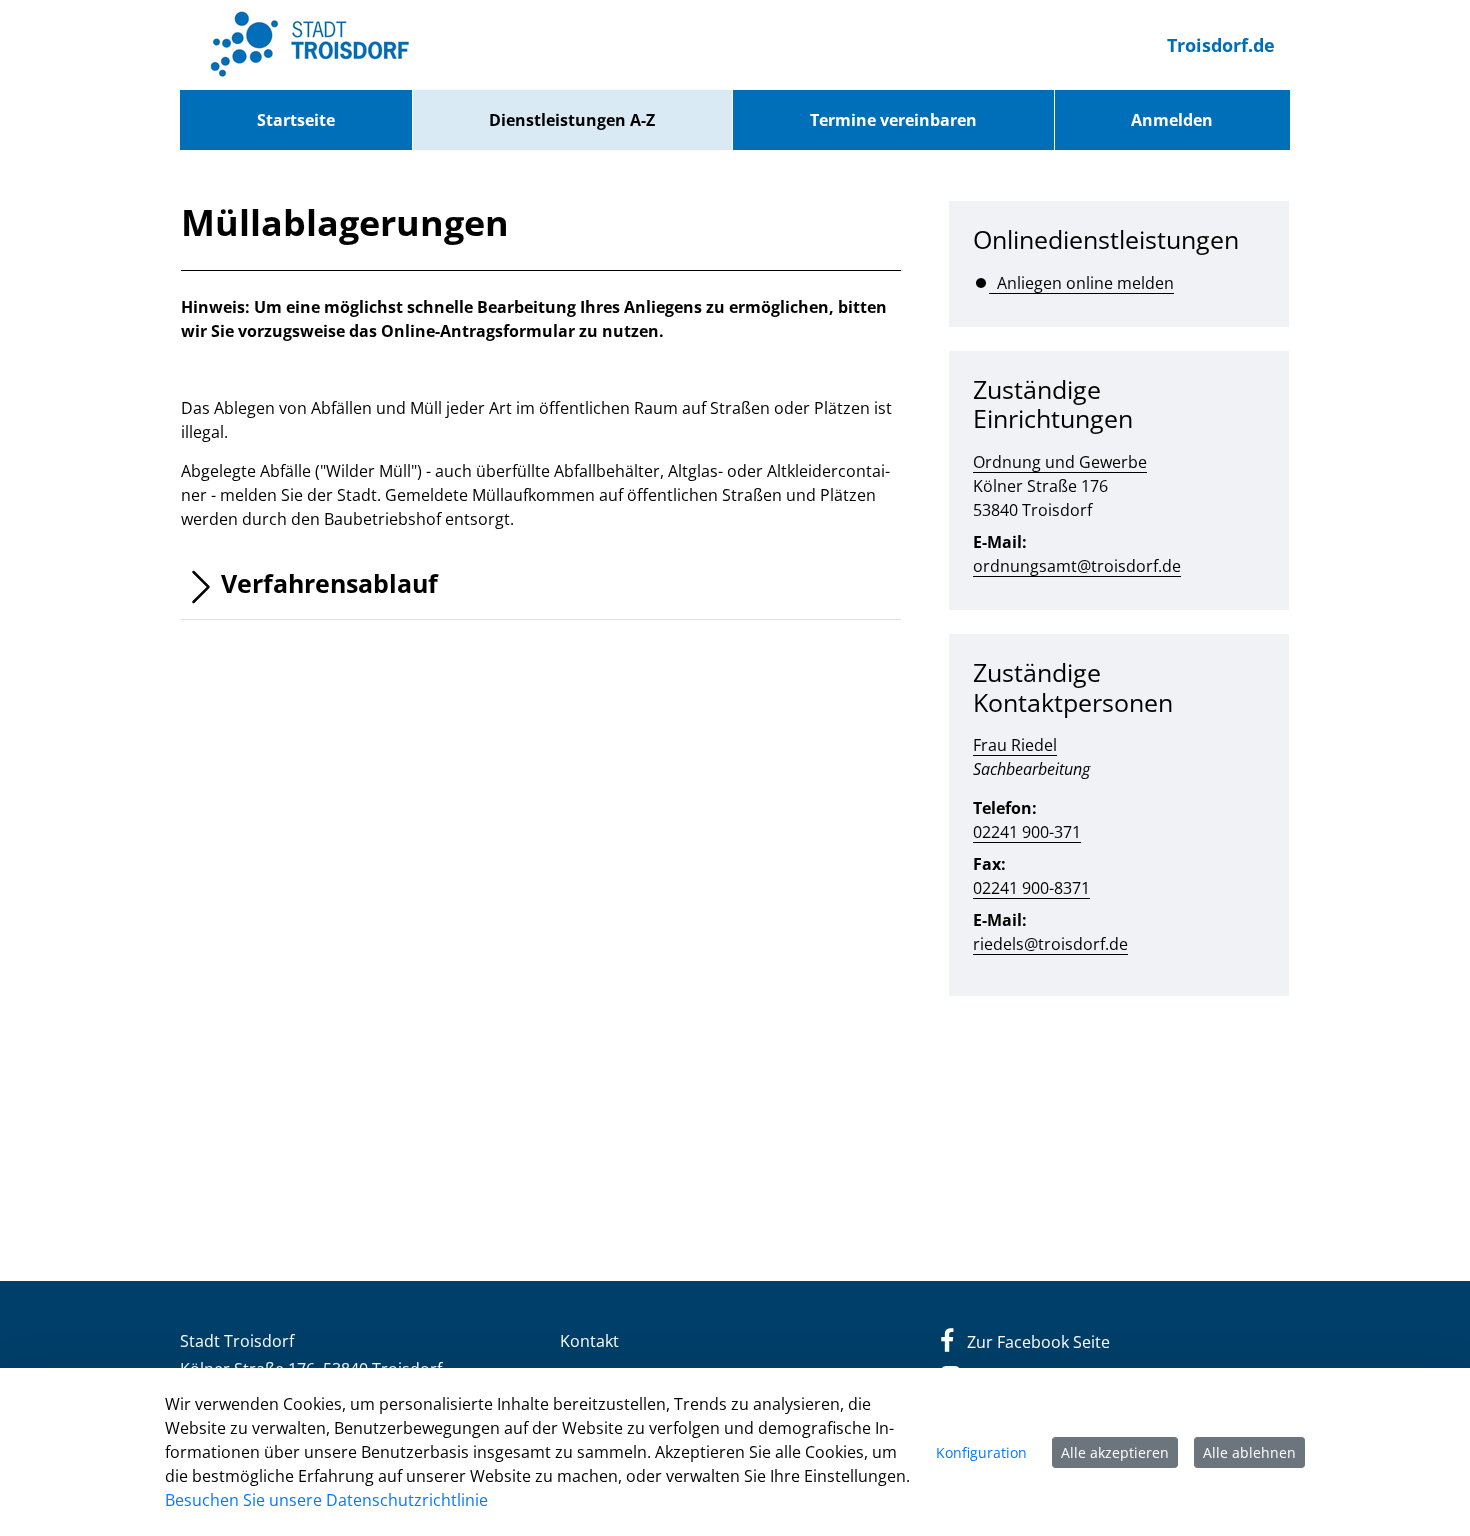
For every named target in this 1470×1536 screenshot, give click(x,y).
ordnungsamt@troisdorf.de (1077, 566)
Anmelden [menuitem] (1172, 120)
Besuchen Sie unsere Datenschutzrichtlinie (326, 1500)
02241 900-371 (1027, 832)
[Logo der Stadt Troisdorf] (310, 45)
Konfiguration (981, 1452)
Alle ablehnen (1249, 1452)
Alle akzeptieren (1115, 1452)
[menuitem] (296, 120)
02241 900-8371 (1031, 888)
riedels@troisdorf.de (1050, 944)
